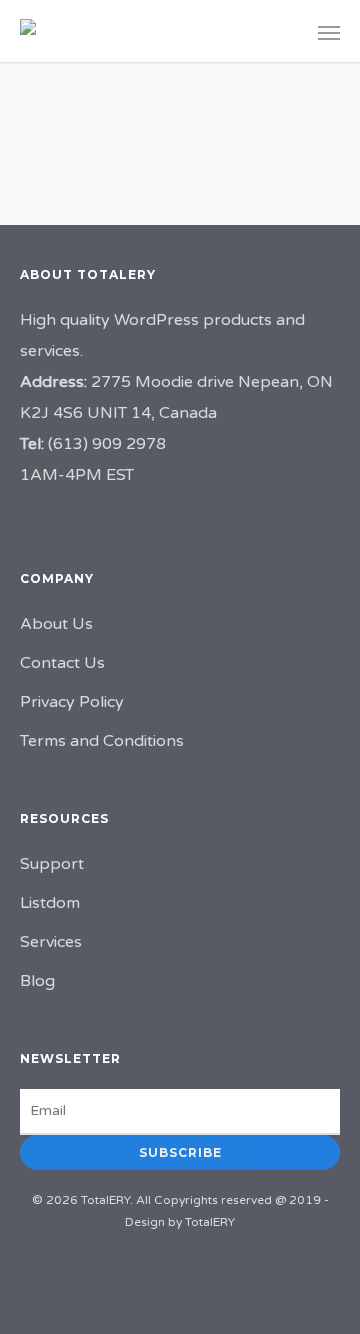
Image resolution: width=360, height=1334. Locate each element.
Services (51, 942)
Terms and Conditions (102, 741)
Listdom (50, 903)
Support (52, 864)
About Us (56, 624)
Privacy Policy (72, 702)
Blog (37, 981)
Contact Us (62, 663)
